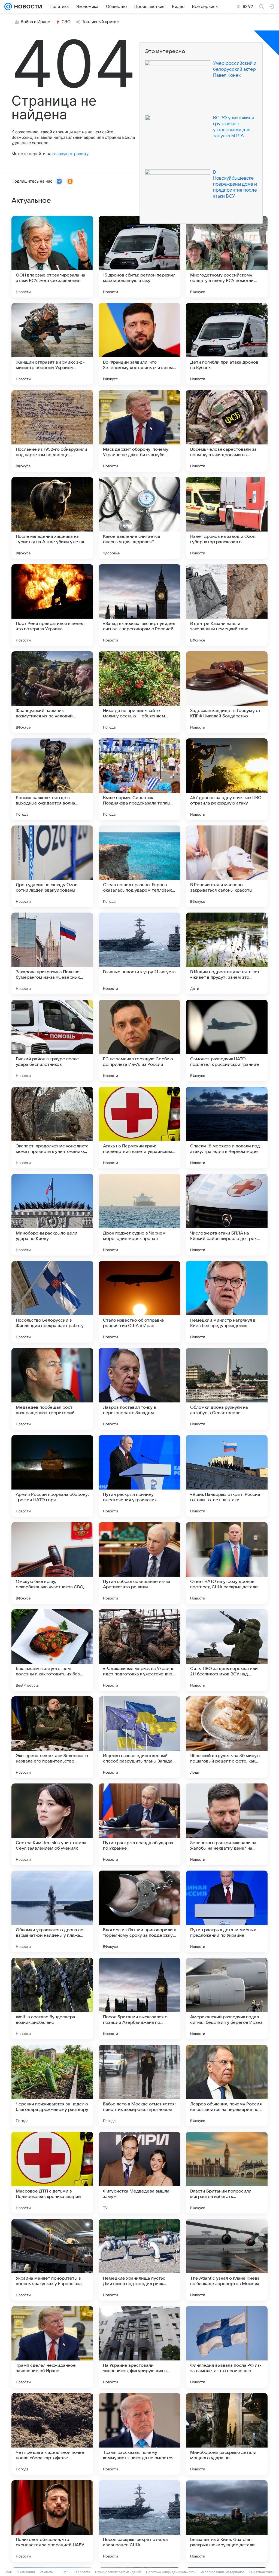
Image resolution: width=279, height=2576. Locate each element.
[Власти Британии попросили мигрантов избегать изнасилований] (227, 2173)
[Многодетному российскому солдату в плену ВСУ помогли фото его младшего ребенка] (227, 257)
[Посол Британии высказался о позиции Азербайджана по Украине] (139, 1998)
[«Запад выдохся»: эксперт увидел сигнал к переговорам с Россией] (139, 605)
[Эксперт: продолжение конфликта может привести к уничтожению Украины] (52, 1128)
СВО (66, 22)
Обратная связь (262, 2572)
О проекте (82, 2572)
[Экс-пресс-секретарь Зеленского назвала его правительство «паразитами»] (52, 1737)
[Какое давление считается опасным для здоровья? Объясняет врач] (139, 518)
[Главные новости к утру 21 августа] (139, 953)
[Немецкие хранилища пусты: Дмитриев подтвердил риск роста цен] (139, 2260)
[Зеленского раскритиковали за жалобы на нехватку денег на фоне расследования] (227, 1824)
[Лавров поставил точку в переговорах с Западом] (139, 1389)
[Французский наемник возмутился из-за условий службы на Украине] (52, 692)
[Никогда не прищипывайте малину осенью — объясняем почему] (139, 692)
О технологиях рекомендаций (118, 2572)
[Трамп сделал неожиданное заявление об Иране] (52, 2347)
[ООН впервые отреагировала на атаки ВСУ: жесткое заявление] (52, 257)
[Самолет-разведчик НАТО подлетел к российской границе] (227, 1040)
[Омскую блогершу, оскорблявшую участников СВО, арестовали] (52, 1563)
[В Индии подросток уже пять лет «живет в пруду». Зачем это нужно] (227, 953)
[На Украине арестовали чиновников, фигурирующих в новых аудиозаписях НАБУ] (139, 2347)
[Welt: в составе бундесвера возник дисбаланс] (52, 1998)
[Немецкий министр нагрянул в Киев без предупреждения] (227, 1302)
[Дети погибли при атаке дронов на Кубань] (227, 344)
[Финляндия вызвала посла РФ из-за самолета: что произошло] (227, 2347)
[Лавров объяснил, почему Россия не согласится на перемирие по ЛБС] (227, 2086)
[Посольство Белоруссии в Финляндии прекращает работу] (52, 1302)
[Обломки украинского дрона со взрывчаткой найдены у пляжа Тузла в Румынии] (52, 1911)
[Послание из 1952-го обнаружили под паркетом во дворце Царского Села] (52, 431)
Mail (9, 2572)
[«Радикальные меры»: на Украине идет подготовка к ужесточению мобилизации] (139, 1650)
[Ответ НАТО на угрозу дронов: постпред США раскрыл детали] (227, 1563)
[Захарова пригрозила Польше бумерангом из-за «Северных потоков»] (52, 953)
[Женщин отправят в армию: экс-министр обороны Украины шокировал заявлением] (52, 344)
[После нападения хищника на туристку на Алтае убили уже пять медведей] (52, 518)
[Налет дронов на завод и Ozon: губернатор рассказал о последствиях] (227, 518)
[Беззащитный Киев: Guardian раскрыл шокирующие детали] (227, 2521)
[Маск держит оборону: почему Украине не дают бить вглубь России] (139, 431)
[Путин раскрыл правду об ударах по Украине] (139, 1824)
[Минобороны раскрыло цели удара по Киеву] (52, 1215)
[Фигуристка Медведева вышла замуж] (139, 2173)
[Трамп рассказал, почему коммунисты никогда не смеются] (139, 2434)
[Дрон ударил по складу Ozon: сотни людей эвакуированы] (52, 866)
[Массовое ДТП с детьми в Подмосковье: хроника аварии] (52, 2173)
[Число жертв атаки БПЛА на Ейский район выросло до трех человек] (227, 1215)
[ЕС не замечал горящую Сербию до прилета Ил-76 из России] (139, 1040)
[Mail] (8, 7)
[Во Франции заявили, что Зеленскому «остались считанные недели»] (139, 344)
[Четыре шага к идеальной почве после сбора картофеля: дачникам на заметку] (52, 2434)
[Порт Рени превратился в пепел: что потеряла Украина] (52, 605)
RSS (66, 2572)
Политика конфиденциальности (171, 2572)
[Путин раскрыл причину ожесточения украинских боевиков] (139, 1476)
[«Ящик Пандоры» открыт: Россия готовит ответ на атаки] (227, 1476)
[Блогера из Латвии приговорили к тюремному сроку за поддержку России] (139, 1911)
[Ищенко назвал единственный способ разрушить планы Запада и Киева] (139, 1737)
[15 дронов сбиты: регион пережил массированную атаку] (139, 257)
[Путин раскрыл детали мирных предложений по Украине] (227, 1911)
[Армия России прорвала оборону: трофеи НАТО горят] (52, 1476)
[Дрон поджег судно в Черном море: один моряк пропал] (139, 1215)
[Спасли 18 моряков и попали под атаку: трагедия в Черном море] (227, 1128)
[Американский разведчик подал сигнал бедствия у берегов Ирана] (227, 1998)
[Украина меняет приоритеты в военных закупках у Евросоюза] (52, 2260)
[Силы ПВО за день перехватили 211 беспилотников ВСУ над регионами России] (227, 1650)
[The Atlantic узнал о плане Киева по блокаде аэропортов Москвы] (227, 2260)
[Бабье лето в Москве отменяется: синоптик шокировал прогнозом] (139, 2086)
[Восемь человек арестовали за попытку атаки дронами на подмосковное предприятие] (227, 431)
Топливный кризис (101, 22)
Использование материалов (222, 2572)
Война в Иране (35, 22)
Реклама (46, 2572)
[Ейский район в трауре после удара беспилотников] (52, 1040)
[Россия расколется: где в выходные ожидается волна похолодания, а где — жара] (52, 779)
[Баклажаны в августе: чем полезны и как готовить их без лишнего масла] (52, 1650)
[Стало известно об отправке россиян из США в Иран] (139, 1302)
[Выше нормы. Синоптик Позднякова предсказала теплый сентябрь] (139, 779)
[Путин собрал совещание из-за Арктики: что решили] (139, 1563)
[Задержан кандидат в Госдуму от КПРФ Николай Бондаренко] (227, 692)
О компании (26, 2572)
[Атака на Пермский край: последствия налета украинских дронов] (139, 1128)
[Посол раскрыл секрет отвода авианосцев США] (139, 2521)
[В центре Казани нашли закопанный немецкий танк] (227, 605)
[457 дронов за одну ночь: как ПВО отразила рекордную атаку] (227, 779)
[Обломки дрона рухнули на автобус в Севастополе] (227, 1389)
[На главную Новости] (27, 7)
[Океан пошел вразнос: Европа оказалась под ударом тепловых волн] (139, 866)
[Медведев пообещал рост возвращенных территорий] (52, 1389)
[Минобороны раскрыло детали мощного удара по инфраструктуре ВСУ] (227, 2434)
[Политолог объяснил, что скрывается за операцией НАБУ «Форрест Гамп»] (52, 2521)
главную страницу (70, 154)
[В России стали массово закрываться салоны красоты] (227, 866)
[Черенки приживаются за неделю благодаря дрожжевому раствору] (52, 2086)
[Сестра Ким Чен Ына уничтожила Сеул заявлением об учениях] (52, 1824)
